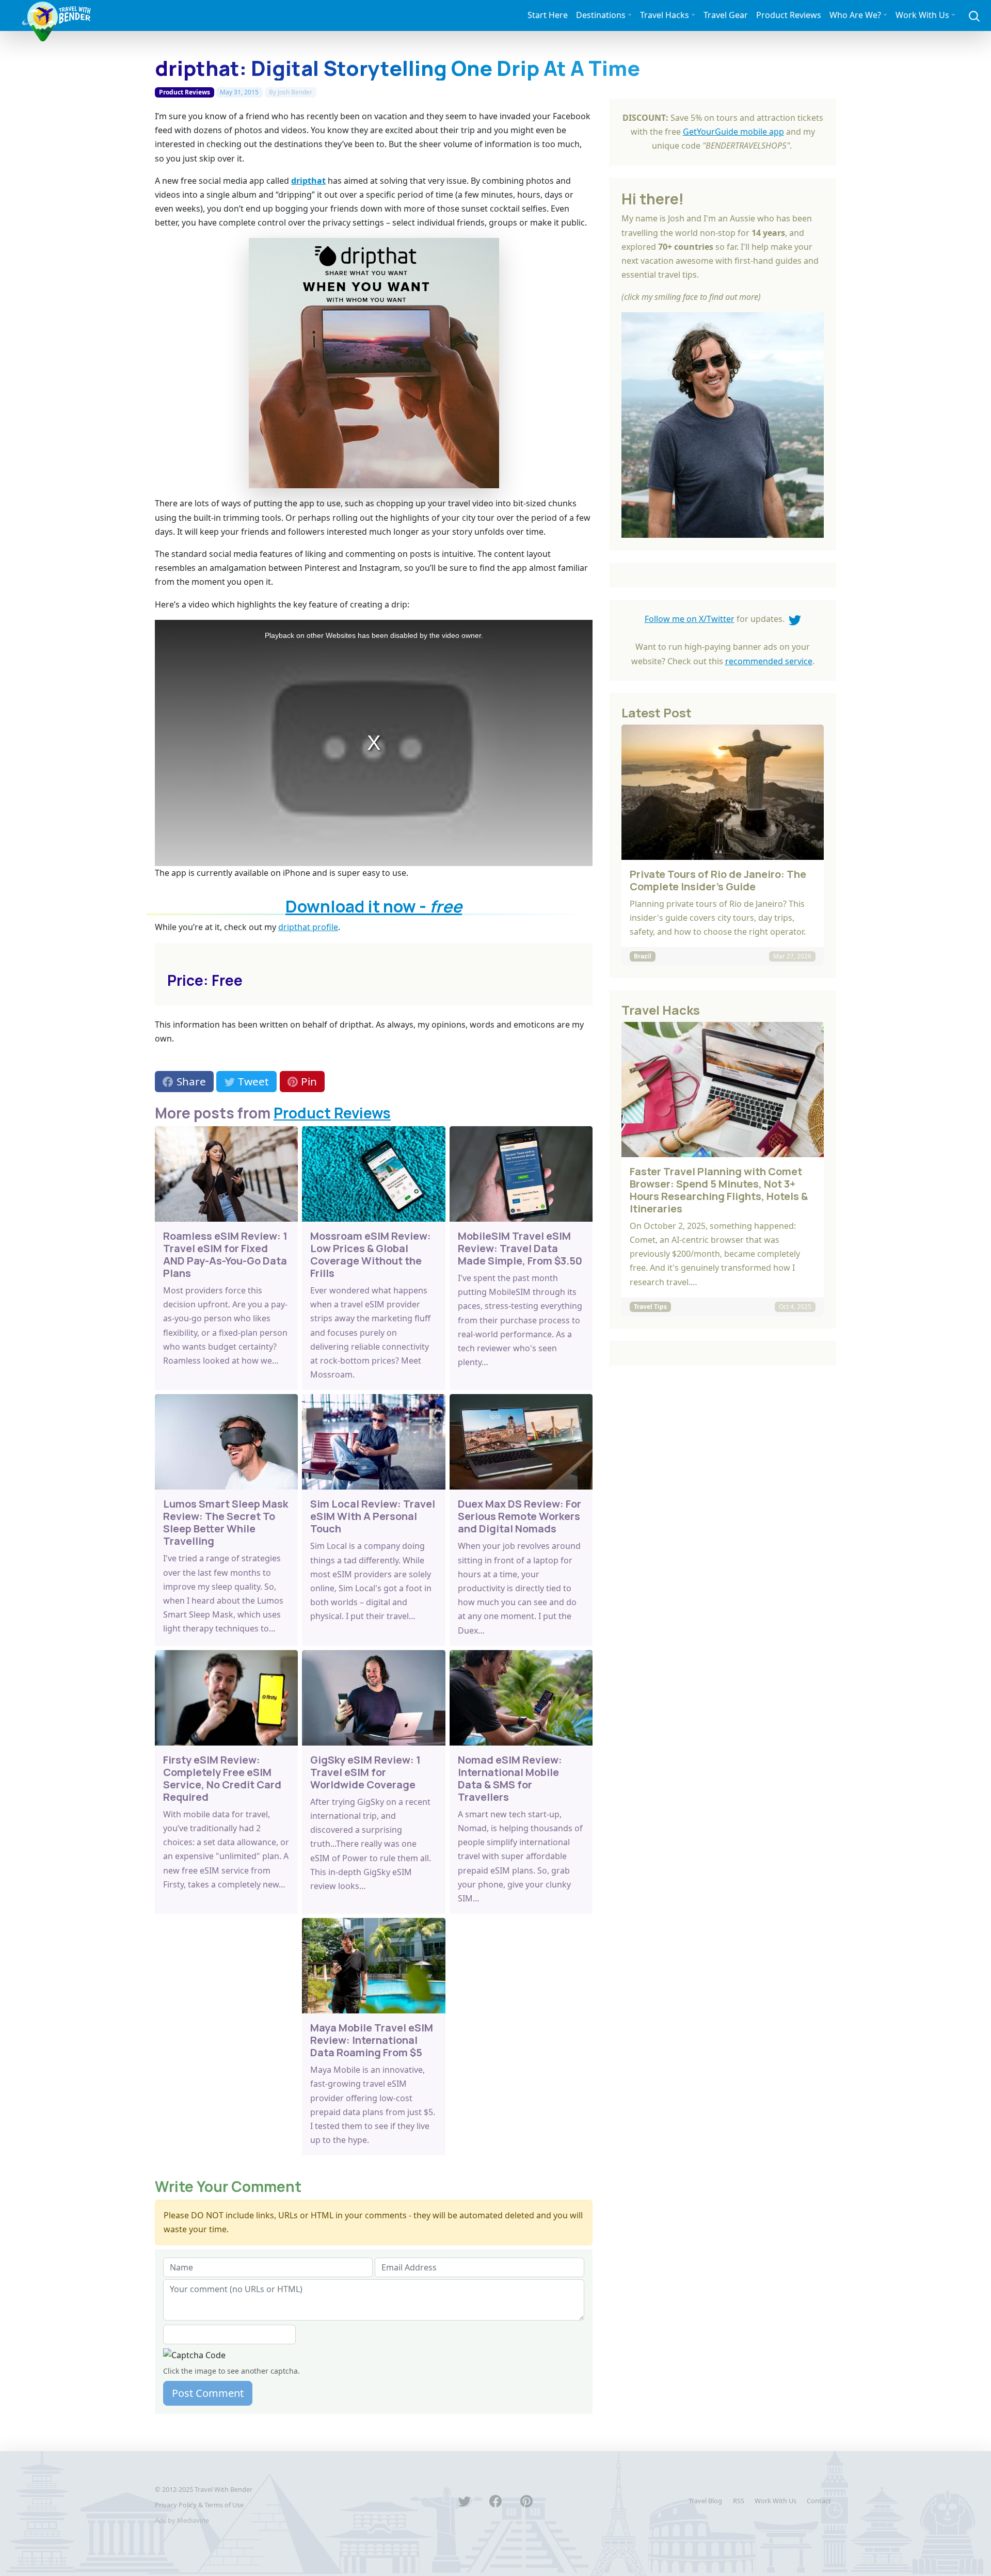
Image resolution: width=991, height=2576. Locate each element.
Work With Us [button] (922, 15)
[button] (974, 15)
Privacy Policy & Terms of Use (199, 2505)
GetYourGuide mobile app (733, 132)
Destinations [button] (601, 15)
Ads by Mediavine (182, 2520)
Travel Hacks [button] (665, 15)
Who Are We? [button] (855, 15)
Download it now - (374, 906)
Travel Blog (705, 2501)
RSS (739, 2501)
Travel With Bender (223, 2489)
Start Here (548, 15)
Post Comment (208, 2393)
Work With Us (776, 2501)
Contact (819, 2501)
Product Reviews (789, 15)
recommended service (769, 661)
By (291, 92)
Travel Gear (726, 15)
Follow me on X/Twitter (690, 619)
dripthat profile (308, 927)
